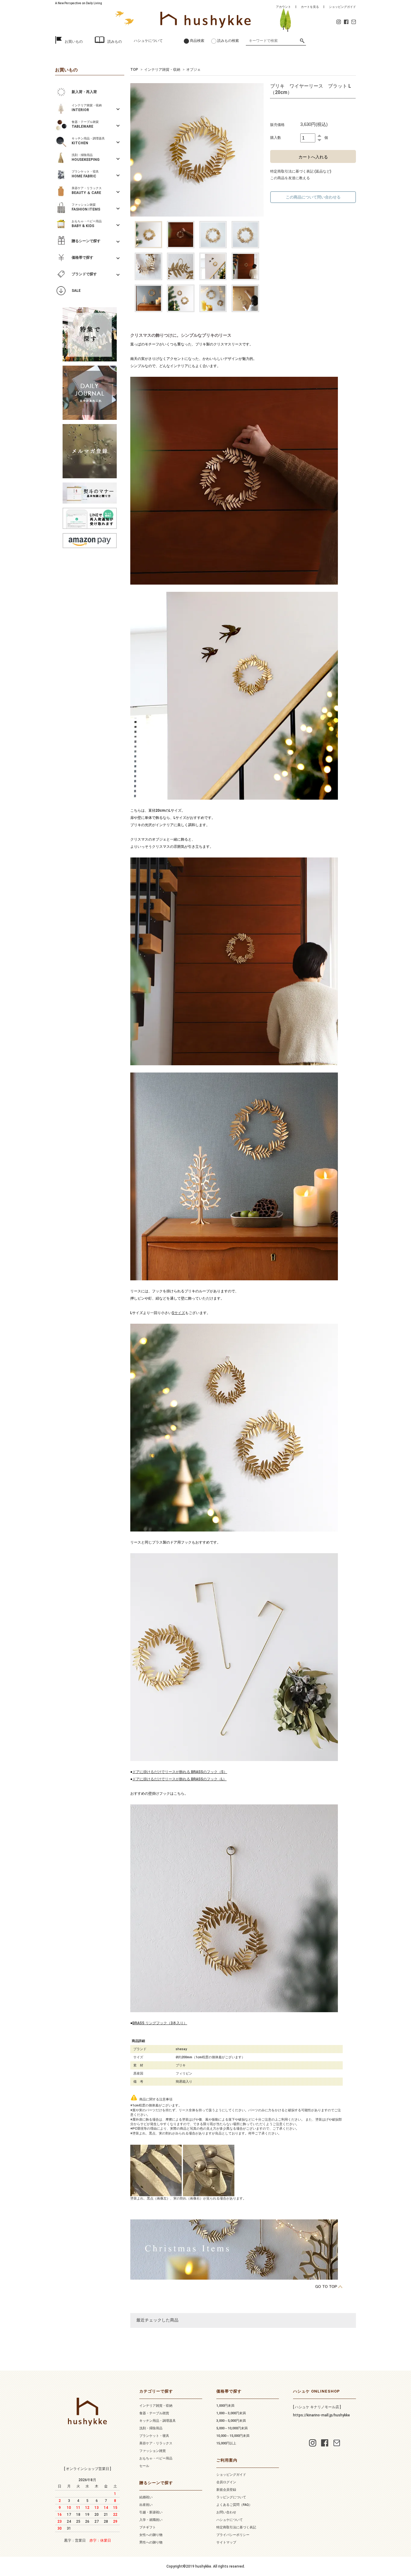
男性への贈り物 (151, 2542)
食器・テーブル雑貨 (154, 2413)
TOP (134, 70)
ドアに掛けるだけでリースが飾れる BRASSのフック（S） (180, 1772)
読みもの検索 (228, 41)
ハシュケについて (148, 41)
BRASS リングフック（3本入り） (160, 2023)
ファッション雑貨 (153, 2451)
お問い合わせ (226, 2512)
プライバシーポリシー (233, 2535)
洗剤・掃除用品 (151, 2428)
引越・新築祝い (151, 2512)
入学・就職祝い (151, 2520)
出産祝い (146, 2505)
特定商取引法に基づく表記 (236, 2527)
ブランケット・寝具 (154, 2436)
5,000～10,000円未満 (232, 2428)
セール (144, 2466)
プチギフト (148, 2527)
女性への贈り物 (151, 2535)
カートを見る (310, 7)
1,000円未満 (225, 2406)
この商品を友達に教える (290, 178)
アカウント (283, 7)
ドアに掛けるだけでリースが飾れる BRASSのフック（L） (179, 1779)
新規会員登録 (226, 2490)
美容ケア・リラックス (156, 2443)
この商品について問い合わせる (313, 197)
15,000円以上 (226, 2443)
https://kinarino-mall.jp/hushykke (321, 2415)
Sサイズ (178, 1313)
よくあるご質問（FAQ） (234, 2505)
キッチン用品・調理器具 (158, 2421)
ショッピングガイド (342, 7)
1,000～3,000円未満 (231, 2413)
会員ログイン (226, 2482)
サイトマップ (226, 2542)
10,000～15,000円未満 (233, 2436)
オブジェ (193, 70)
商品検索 (197, 41)
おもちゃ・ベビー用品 (156, 2458)
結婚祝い (146, 2497)
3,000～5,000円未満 (231, 2421)
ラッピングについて (231, 2497)
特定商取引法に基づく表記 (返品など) (301, 171)
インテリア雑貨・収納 (162, 70)
